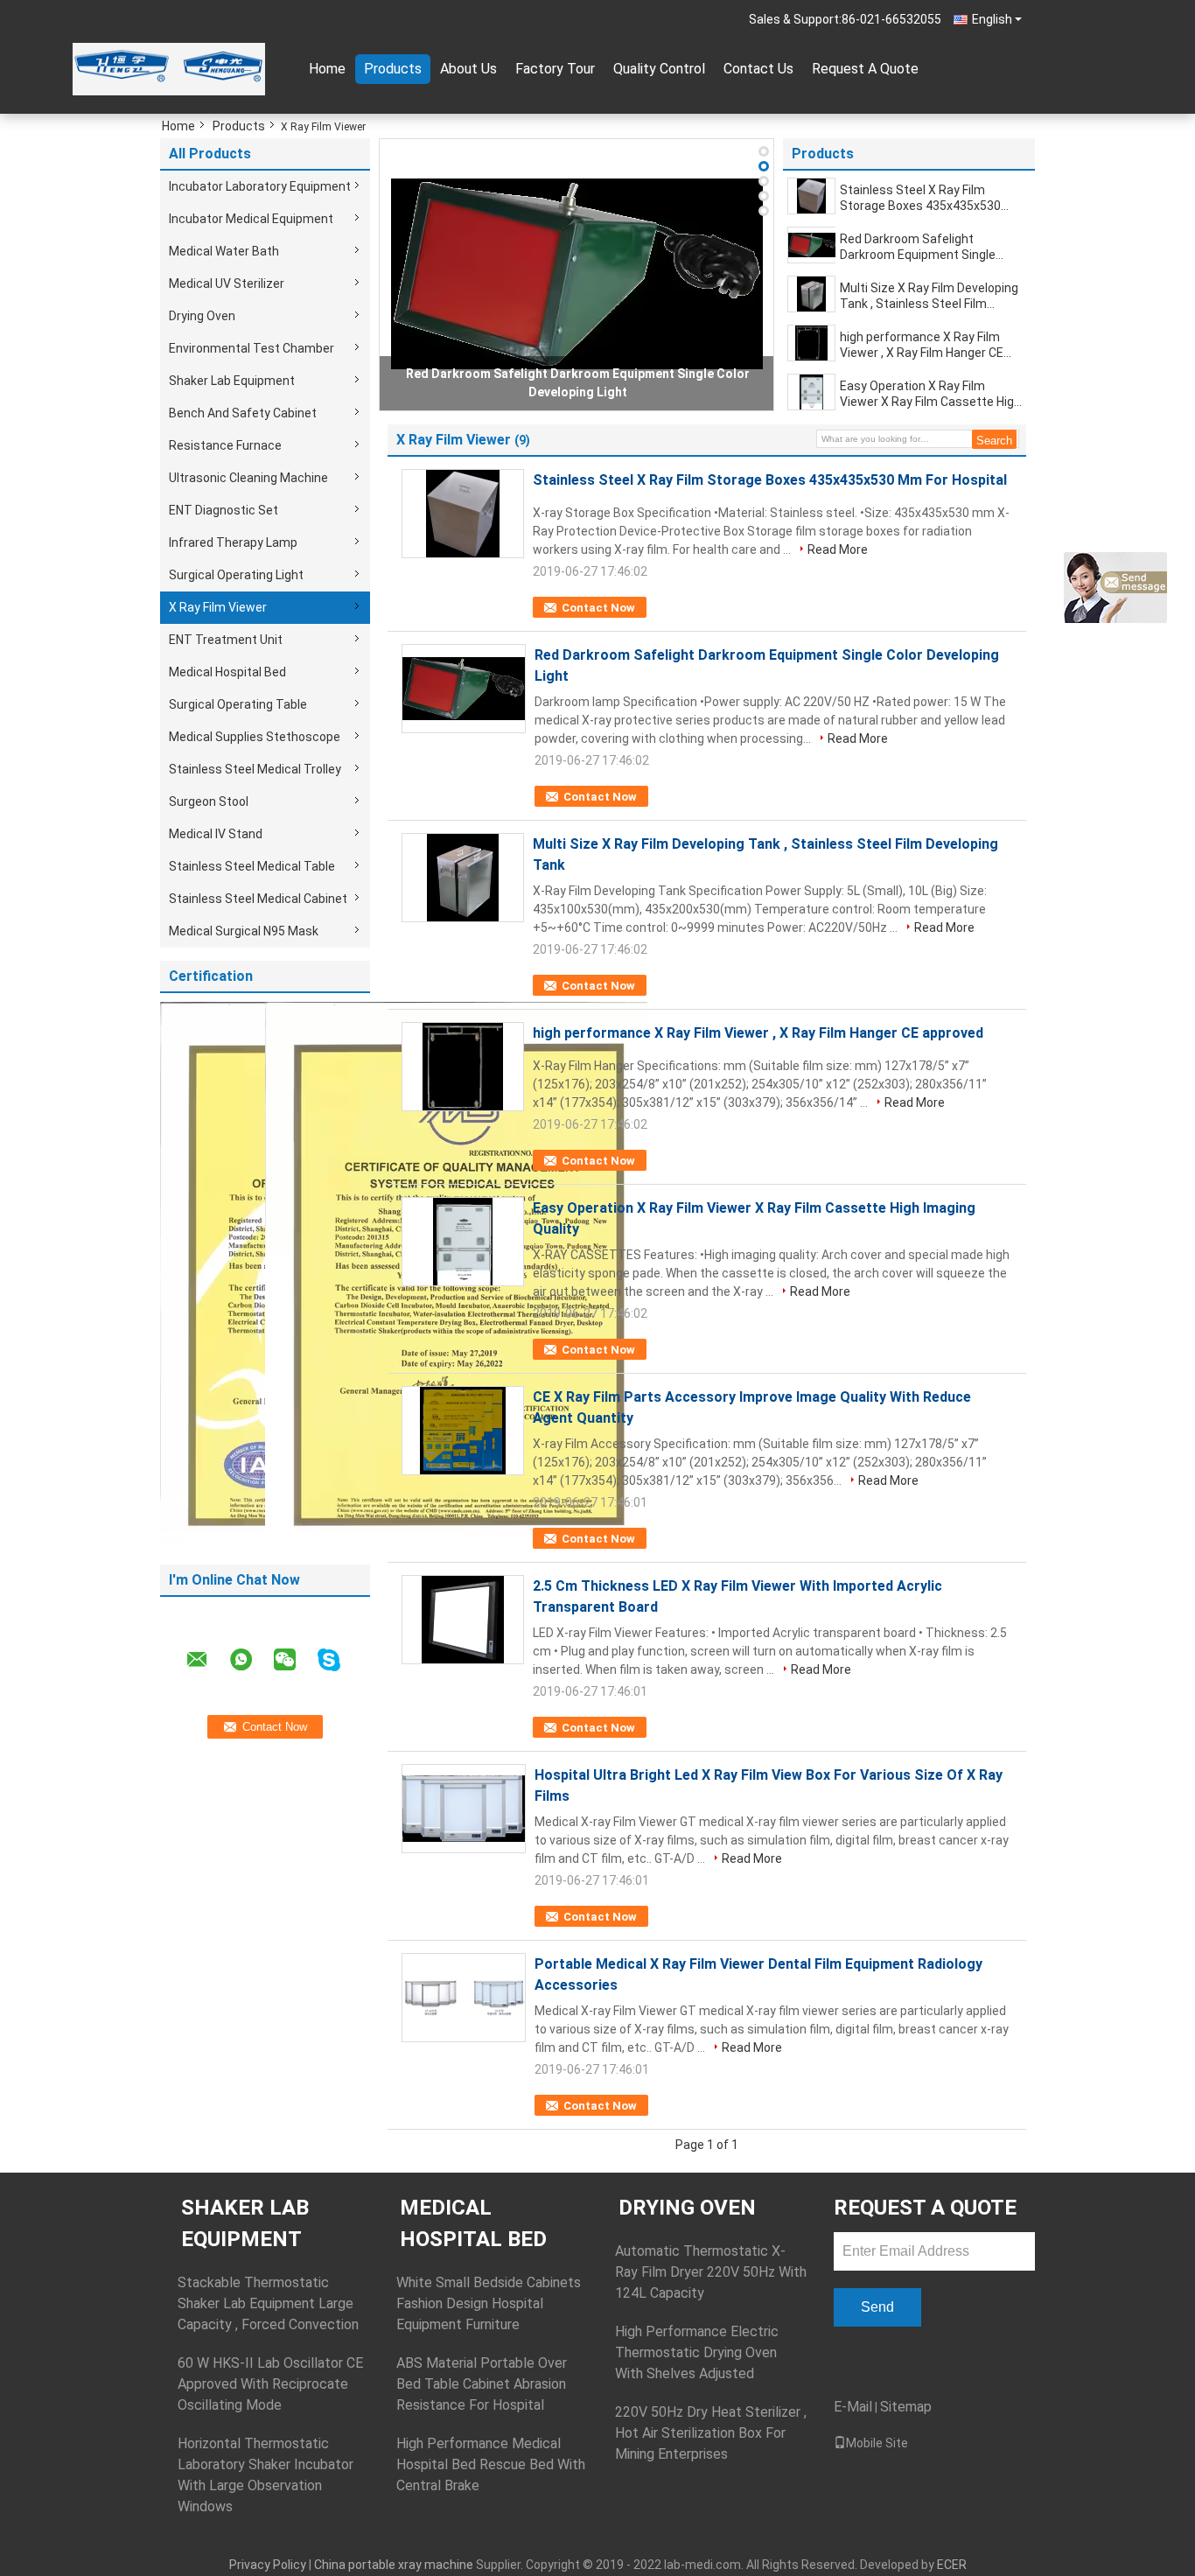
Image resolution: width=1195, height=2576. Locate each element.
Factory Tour (555, 69)
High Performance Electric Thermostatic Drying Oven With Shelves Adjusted (697, 2352)
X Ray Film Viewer (218, 607)
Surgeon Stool (209, 801)
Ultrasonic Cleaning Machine (248, 478)
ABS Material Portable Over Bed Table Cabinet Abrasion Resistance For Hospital (482, 2384)
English (992, 19)
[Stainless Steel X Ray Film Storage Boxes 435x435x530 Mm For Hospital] (811, 196)
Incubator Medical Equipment (251, 219)
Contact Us (758, 69)
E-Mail (853, 2407)
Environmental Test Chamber (252, 348)
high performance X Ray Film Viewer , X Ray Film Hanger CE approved (922, 345)
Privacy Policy (268, 2565)
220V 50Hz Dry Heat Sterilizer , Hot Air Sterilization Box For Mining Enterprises (711, 2433)
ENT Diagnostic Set (224, 510)
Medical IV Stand (216, 834)
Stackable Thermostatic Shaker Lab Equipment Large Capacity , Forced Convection (268, 2303)
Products (393, 69)
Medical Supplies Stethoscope (255, 737)
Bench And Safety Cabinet (243, 413)
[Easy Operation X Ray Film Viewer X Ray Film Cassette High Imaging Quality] (811, 392)
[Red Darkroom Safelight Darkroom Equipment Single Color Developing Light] (577, 274)
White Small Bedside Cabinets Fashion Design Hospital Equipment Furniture (489, 2303)
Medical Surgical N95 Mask (244, 931)
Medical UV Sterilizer (227, 283)
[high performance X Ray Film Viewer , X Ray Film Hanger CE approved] (811, 343)
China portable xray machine (394, 2565)
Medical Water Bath (224, 251)
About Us (468, 69)
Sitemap (906, 2407)
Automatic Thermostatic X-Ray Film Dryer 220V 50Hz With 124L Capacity (711, 2272)
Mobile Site (877, 2443)
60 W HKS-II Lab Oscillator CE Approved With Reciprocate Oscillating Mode (270, 2384)
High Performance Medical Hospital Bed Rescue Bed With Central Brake (491, 2464)
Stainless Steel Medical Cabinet (258, 899)
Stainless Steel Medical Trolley (255, 769)
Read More (838, 549)
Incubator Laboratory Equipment (260, 186)
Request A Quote (865, 69)
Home (327, 69)
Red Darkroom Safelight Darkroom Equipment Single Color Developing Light (918, 247)
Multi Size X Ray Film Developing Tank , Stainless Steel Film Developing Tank (929, 296)
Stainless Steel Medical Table (252, 866)
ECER (952, 2565)
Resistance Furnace (225, 445)
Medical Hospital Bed (227, 672)
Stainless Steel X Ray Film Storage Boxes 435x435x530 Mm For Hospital (920, 198)
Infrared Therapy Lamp (233, 542)
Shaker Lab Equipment (232, 381)
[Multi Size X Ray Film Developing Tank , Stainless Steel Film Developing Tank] (811, 294)
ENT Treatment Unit (226, 640)
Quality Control (659, 69)
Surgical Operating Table (238, 704)
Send (877, 2307)
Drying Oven (202, 316)
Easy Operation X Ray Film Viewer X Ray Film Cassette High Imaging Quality (930, 394)
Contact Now (598, 608)
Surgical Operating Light (236, 575)
